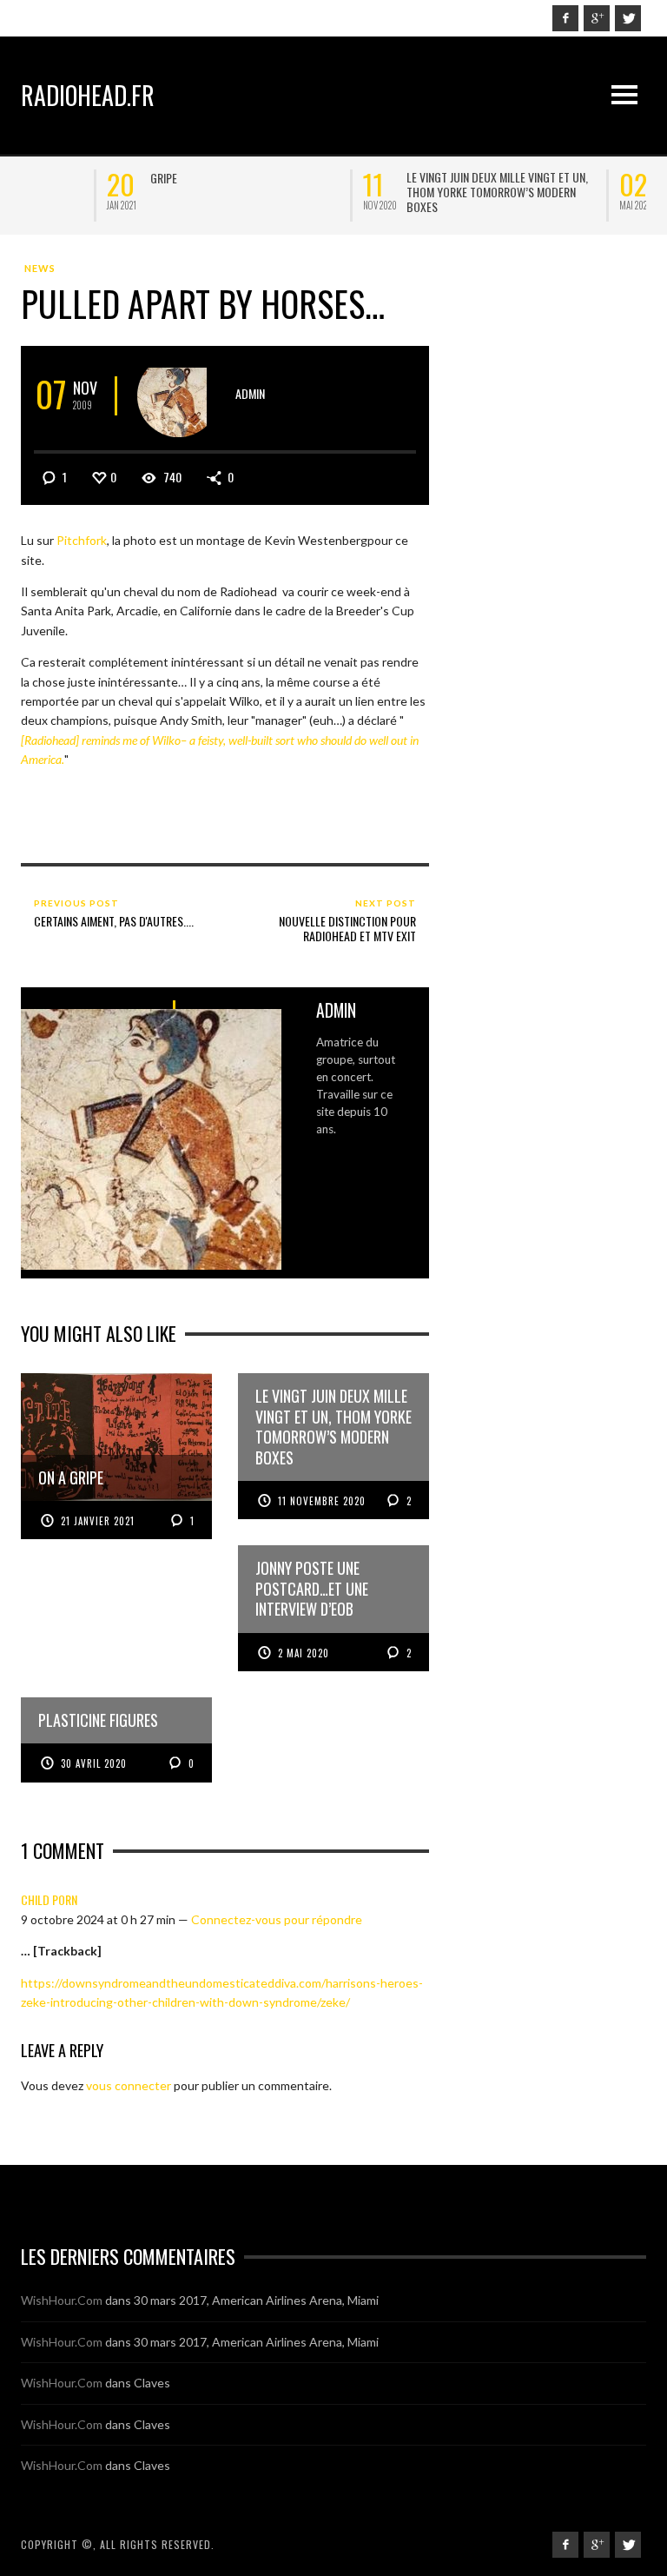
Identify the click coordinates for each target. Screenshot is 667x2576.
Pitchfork (82, 540)
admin (250, 393)
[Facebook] (565, 18)
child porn (49, 1899)
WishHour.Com (62, 2300)
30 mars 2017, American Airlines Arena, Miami (256, 2300)
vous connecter (129, 2085)
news (40, 268)
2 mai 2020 (304, 1653)
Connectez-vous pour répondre (277, 1919)
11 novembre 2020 (322, 1501)
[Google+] (597, 18)
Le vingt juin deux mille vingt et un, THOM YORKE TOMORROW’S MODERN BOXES (411, 192)
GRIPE (78, 178)
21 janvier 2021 (98, 1521)
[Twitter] (628, 18)
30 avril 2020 (94, 1763)
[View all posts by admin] (178, 396)
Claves (152, 2383)
